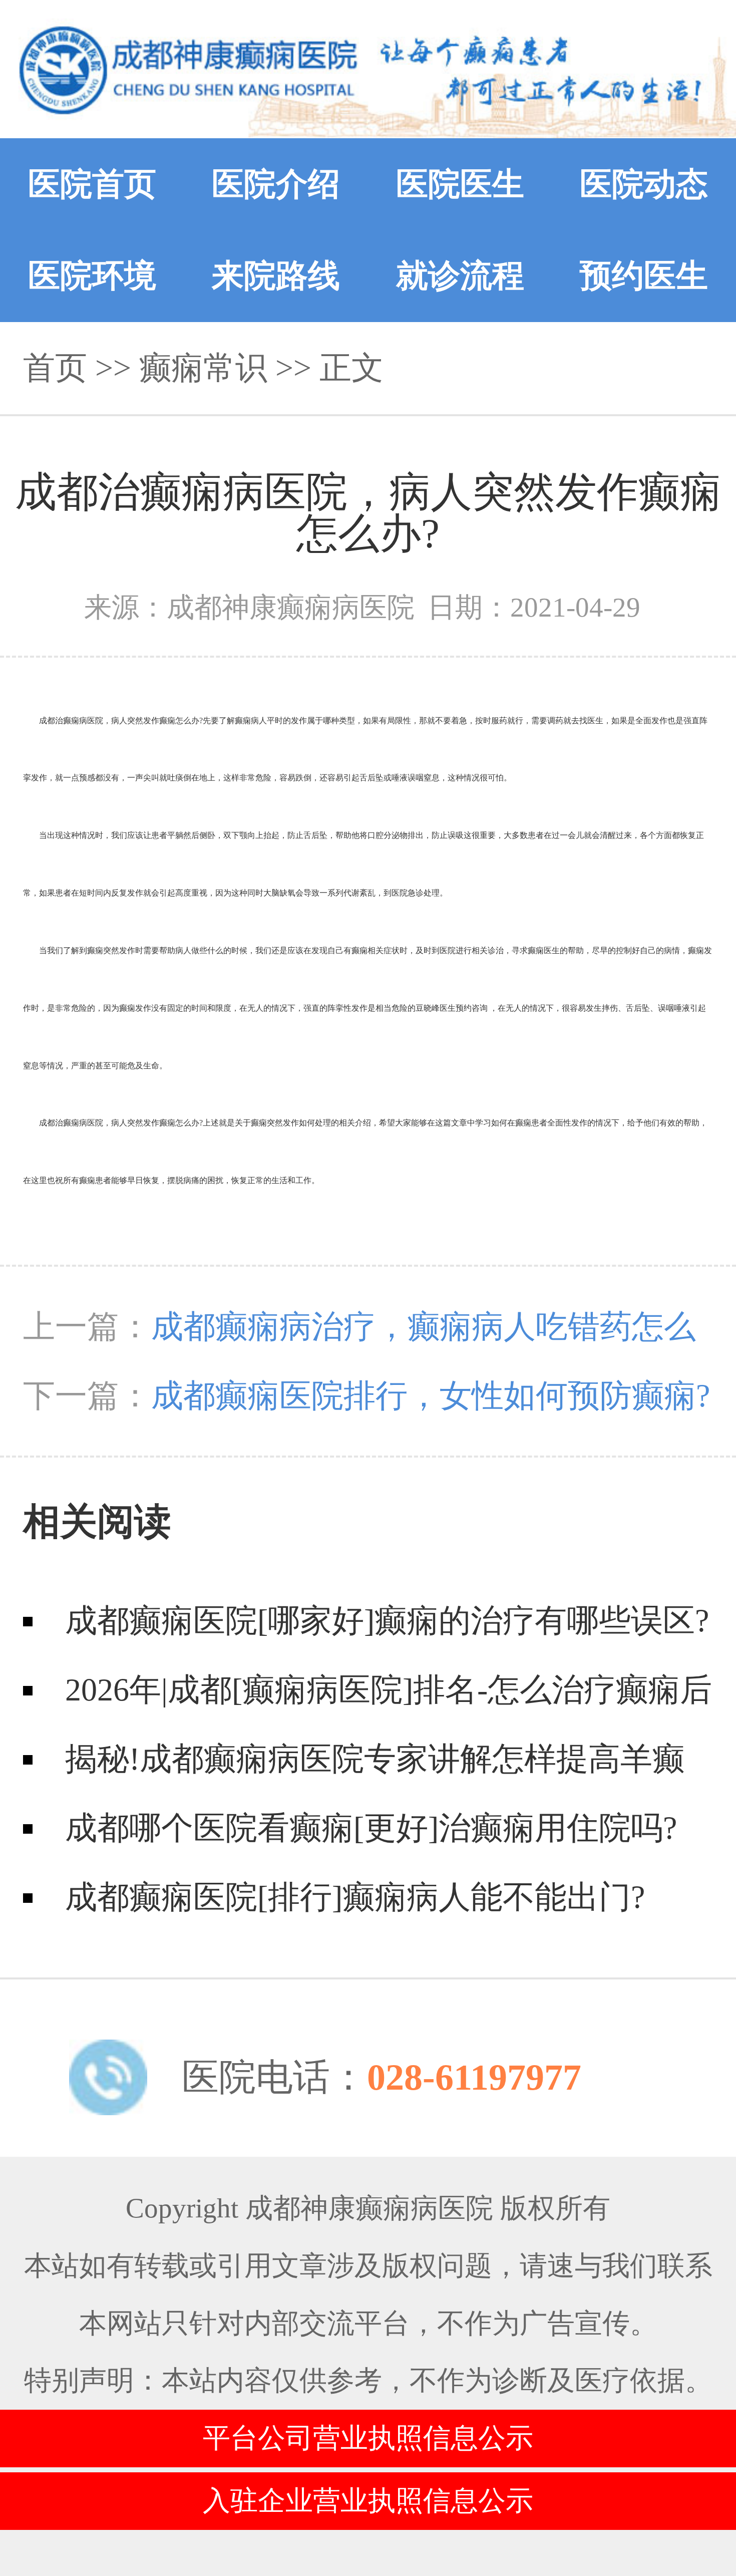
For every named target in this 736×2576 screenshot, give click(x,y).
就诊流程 (460, 276)
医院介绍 (276, 184)
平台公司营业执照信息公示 (368, 2438)
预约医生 (644, 276)
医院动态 (644, 184)
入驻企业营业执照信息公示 (368, 2501)
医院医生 (460, 184)
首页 (55, 368)
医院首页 (92, 184)
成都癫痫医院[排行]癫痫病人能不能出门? (355, 1897)
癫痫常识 (203, 368)
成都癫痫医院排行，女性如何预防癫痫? (431, 1396)
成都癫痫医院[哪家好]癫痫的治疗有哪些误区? (387, 1621)
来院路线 (276, 276)
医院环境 (92, 276)
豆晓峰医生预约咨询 (452, 1008)
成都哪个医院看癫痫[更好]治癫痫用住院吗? (371, 1828)
